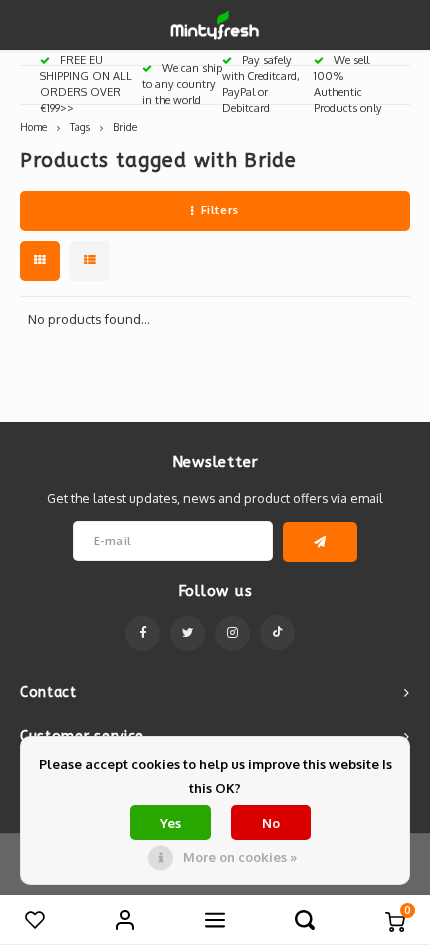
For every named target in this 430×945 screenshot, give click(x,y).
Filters (220, 210)
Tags (80, 126)
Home (33, 126)
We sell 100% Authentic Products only (348, 83)
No (271, 823)
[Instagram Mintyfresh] (232, 633)
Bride (125, 126)
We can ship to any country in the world (182, 84)
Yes (170, 823)
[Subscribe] (320, 542)
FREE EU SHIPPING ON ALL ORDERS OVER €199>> (86, 83)
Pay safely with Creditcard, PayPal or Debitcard (261, 83)
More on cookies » (240, 857)
